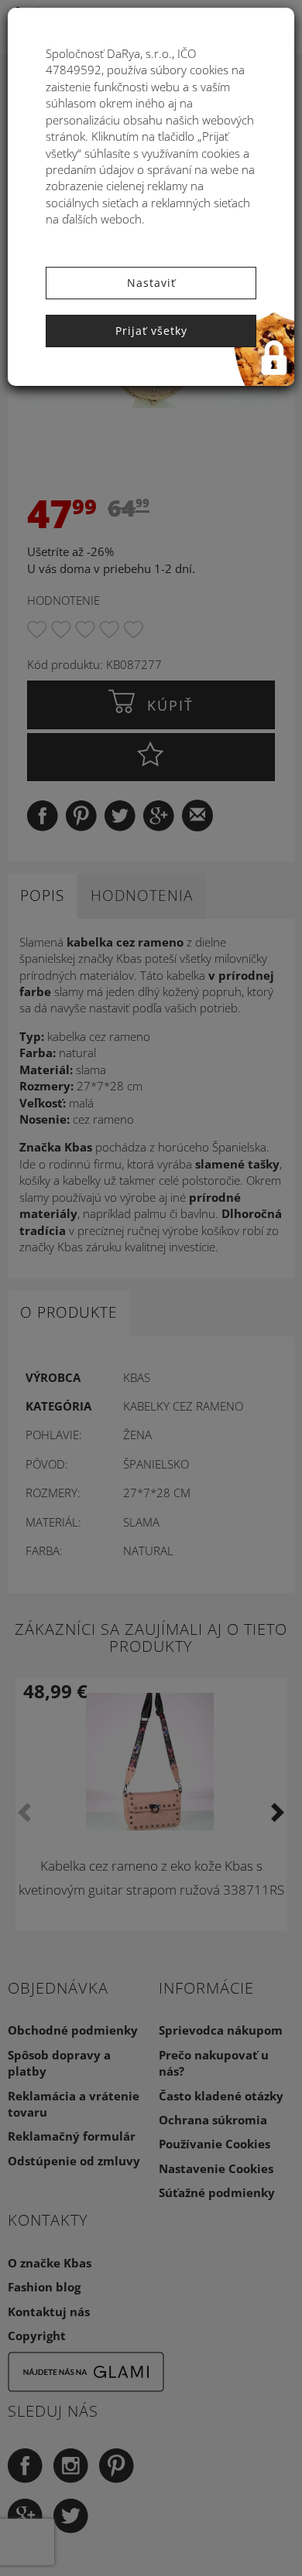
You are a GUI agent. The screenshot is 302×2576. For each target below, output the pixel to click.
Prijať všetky (151, 331)
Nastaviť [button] (151, 283)
